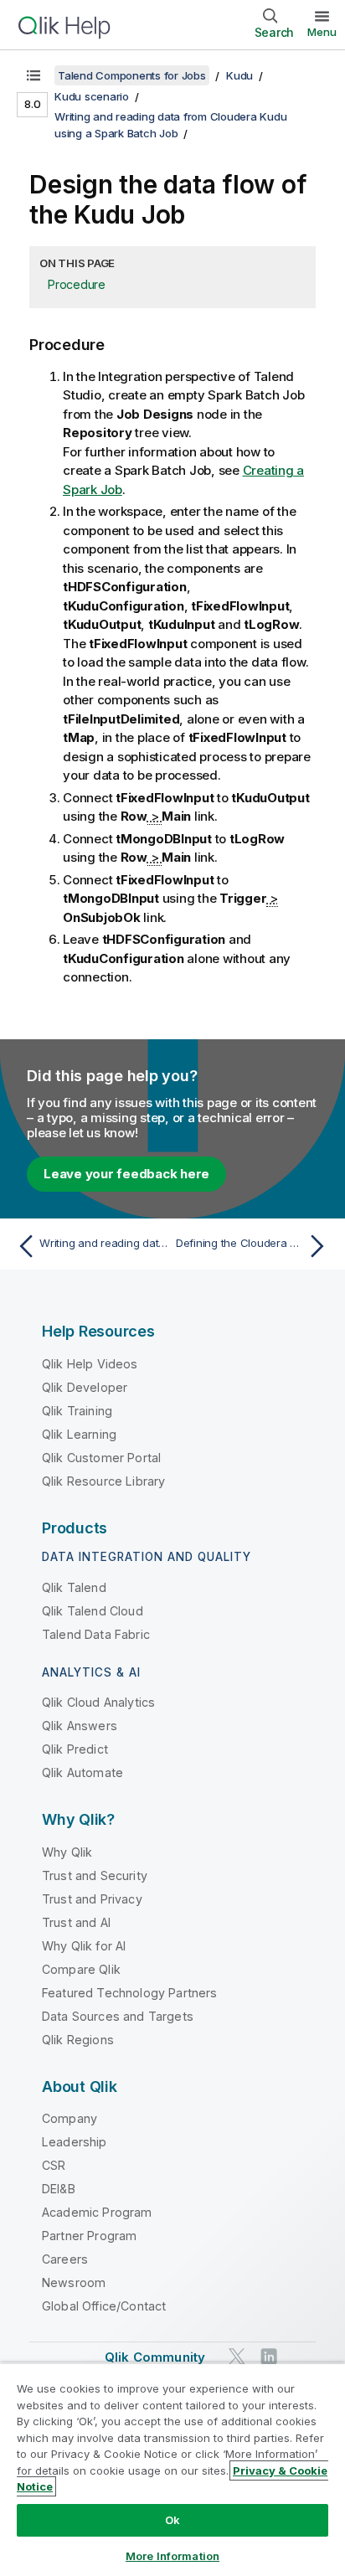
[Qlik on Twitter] (237, 2356)
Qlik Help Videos (90, 1364)
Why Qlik (67, 1852)
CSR (54, 2165)
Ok (172, 2520)
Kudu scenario (92, 96)
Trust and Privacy (92, 1899)
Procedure (77, 284)
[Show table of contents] (33, 75)
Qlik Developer (85, 1387)
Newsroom (74, 2282)
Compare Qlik (81, 1969)
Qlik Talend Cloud (93, 1611)
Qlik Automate (82, 1772)
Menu (322, 32)
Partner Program (89, 2236)
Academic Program (97, 2212)
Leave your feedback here (126, 1174)
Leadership (75, 2142)
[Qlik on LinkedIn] (269, 2356)
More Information (172, 2556)
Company (70, 2118)
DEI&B (59, 2189)
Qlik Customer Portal (101, 1458)
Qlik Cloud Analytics (98, 1702)
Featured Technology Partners (129, 1993)
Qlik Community (155, 2357)
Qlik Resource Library (103, 1481)
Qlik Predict (75, 1749)
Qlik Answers (80, 1726)
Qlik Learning (79, 1434)
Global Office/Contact (104, 2306)
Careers (65, 2259)
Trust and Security (95, 1875)
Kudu (239, 75)
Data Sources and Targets (118, 2016)
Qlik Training (77, 1411)
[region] (172, 2469)
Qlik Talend (74, 1587)
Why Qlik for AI (84, 1946)
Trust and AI (76, 1922)
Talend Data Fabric (96, 1634)
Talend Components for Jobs (132, 75)
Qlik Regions (78, 2040)
